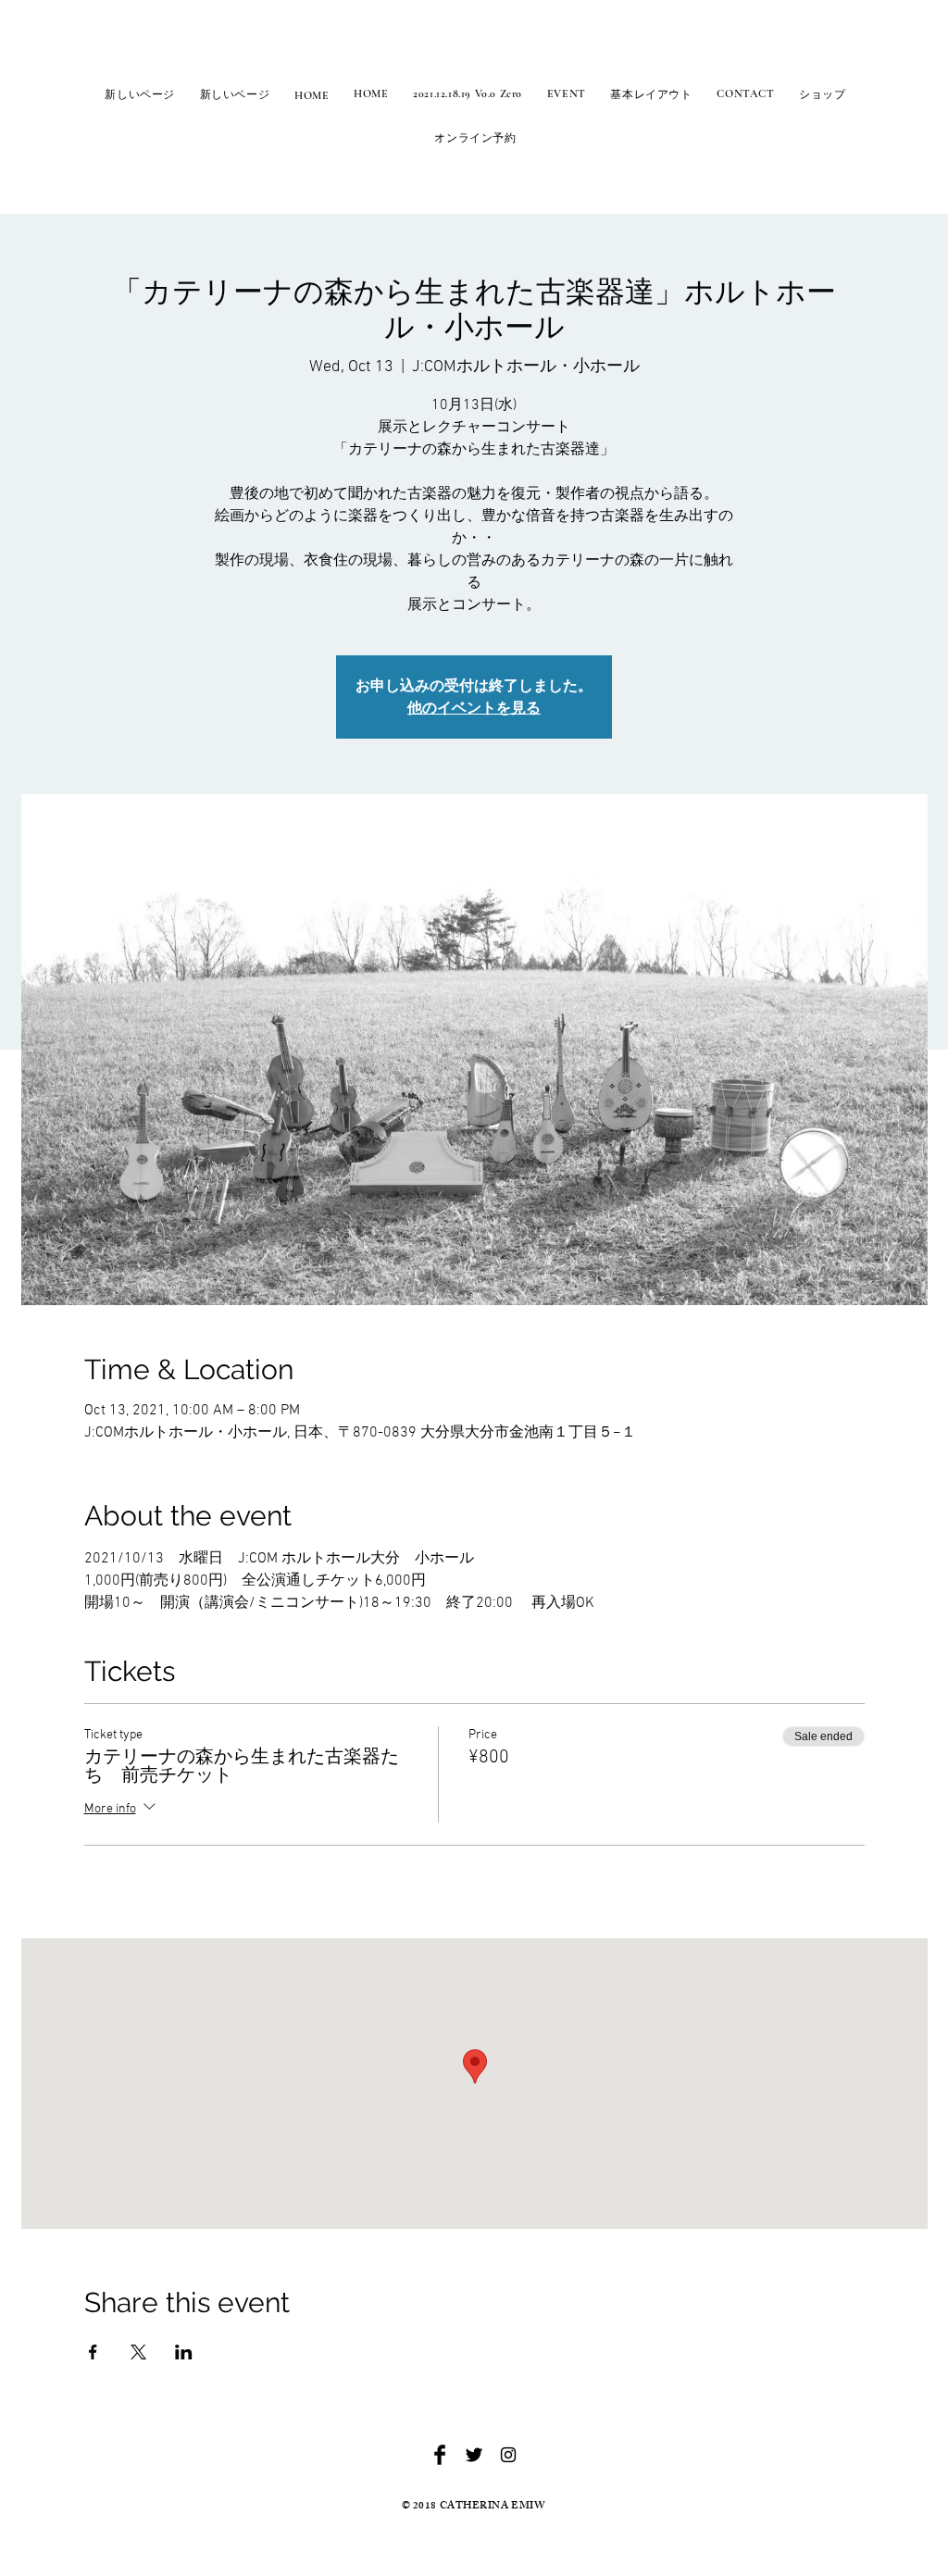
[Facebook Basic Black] (440, 2455)
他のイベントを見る (474, 708)
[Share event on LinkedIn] (184, 2352)
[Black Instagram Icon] (508, 2455)
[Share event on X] (138, 2352)
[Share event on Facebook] (93, 2352)
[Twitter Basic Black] (474, 2455)
